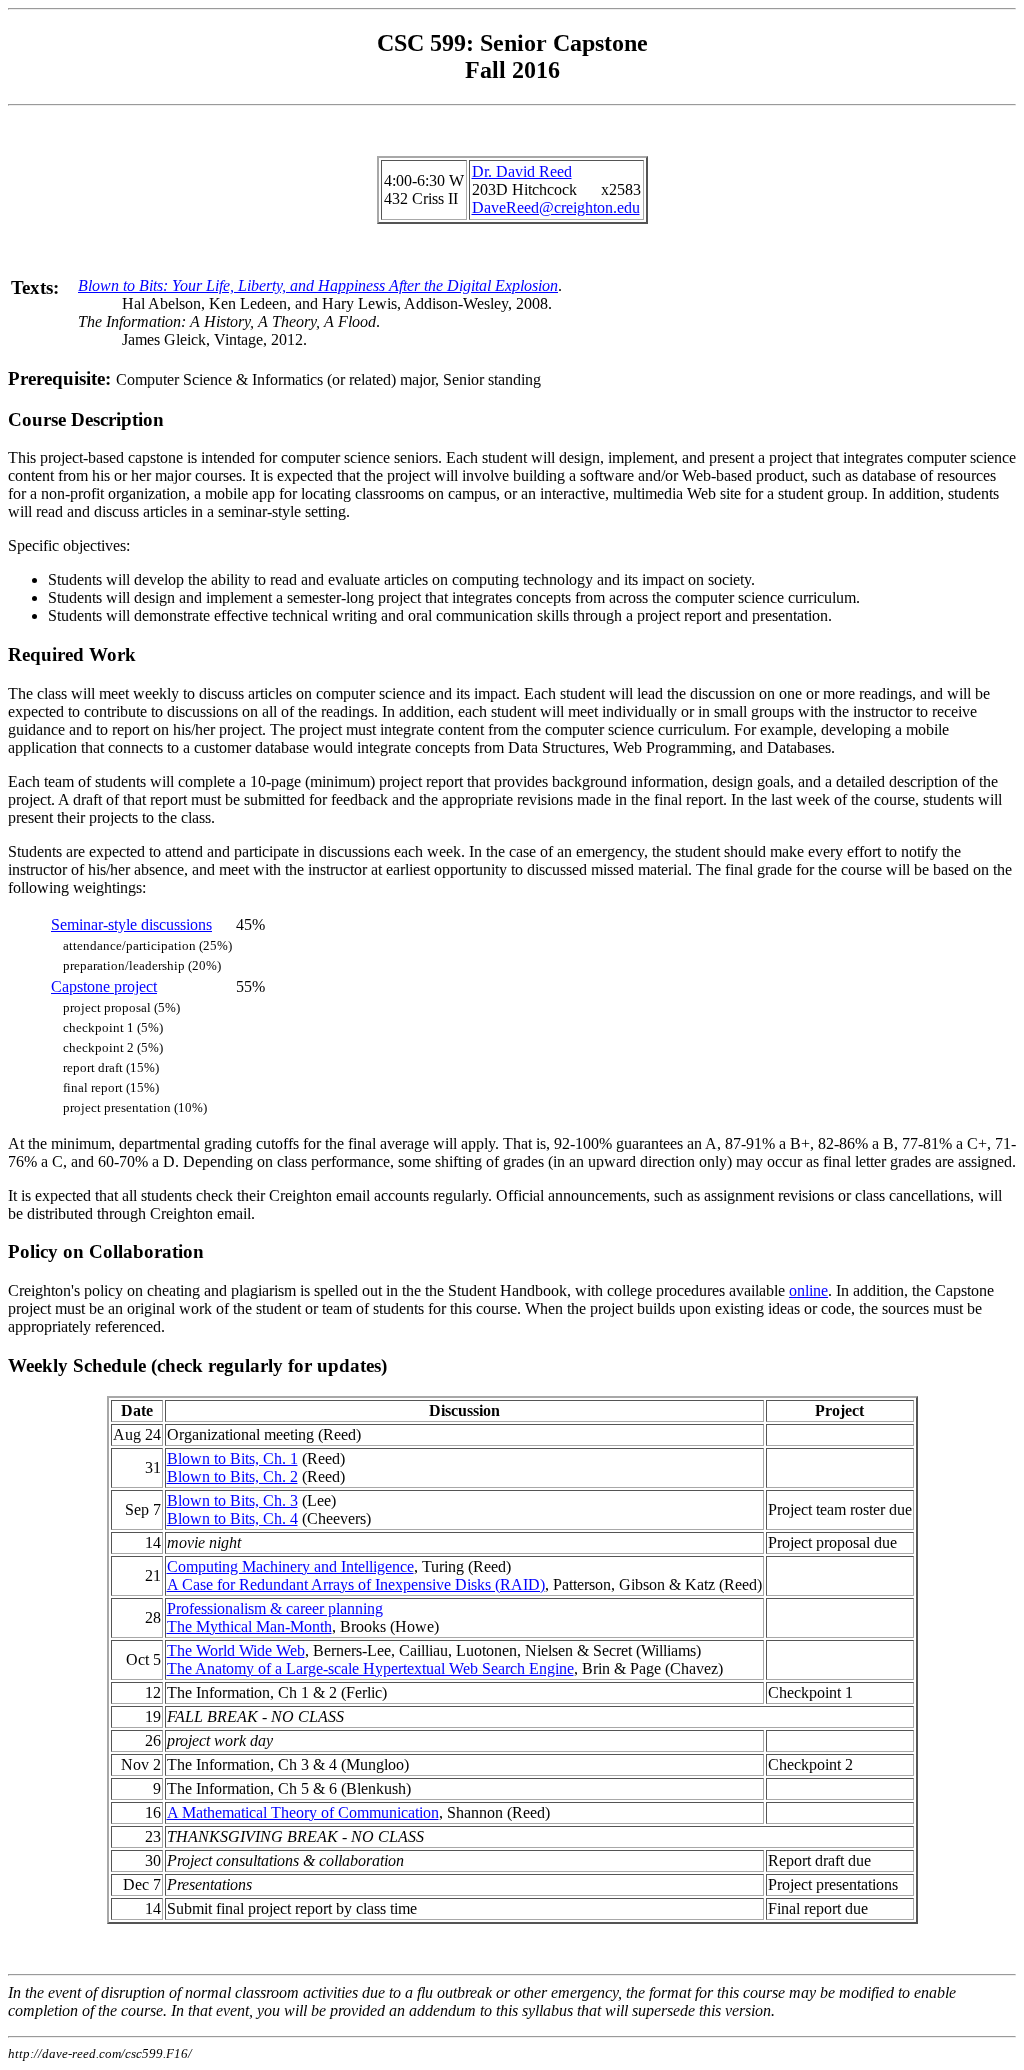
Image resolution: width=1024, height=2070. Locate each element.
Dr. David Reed (522, 171)
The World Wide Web (236, 1650)
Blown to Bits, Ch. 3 (232, 1500)
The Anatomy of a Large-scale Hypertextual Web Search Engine (370, 1668)
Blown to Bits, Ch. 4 (232, 1518)
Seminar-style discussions (131, 924)
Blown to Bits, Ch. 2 (232, 1476)
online (808, 1290)
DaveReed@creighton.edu (556, 207)
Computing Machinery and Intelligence (290, 1566)
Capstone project (104, 986)
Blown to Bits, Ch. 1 (232, 1458)
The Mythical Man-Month (249, 1626)
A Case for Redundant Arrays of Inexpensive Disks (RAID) (356, 1584)
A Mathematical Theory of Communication (303, 1812)
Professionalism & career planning (275, 1608)
